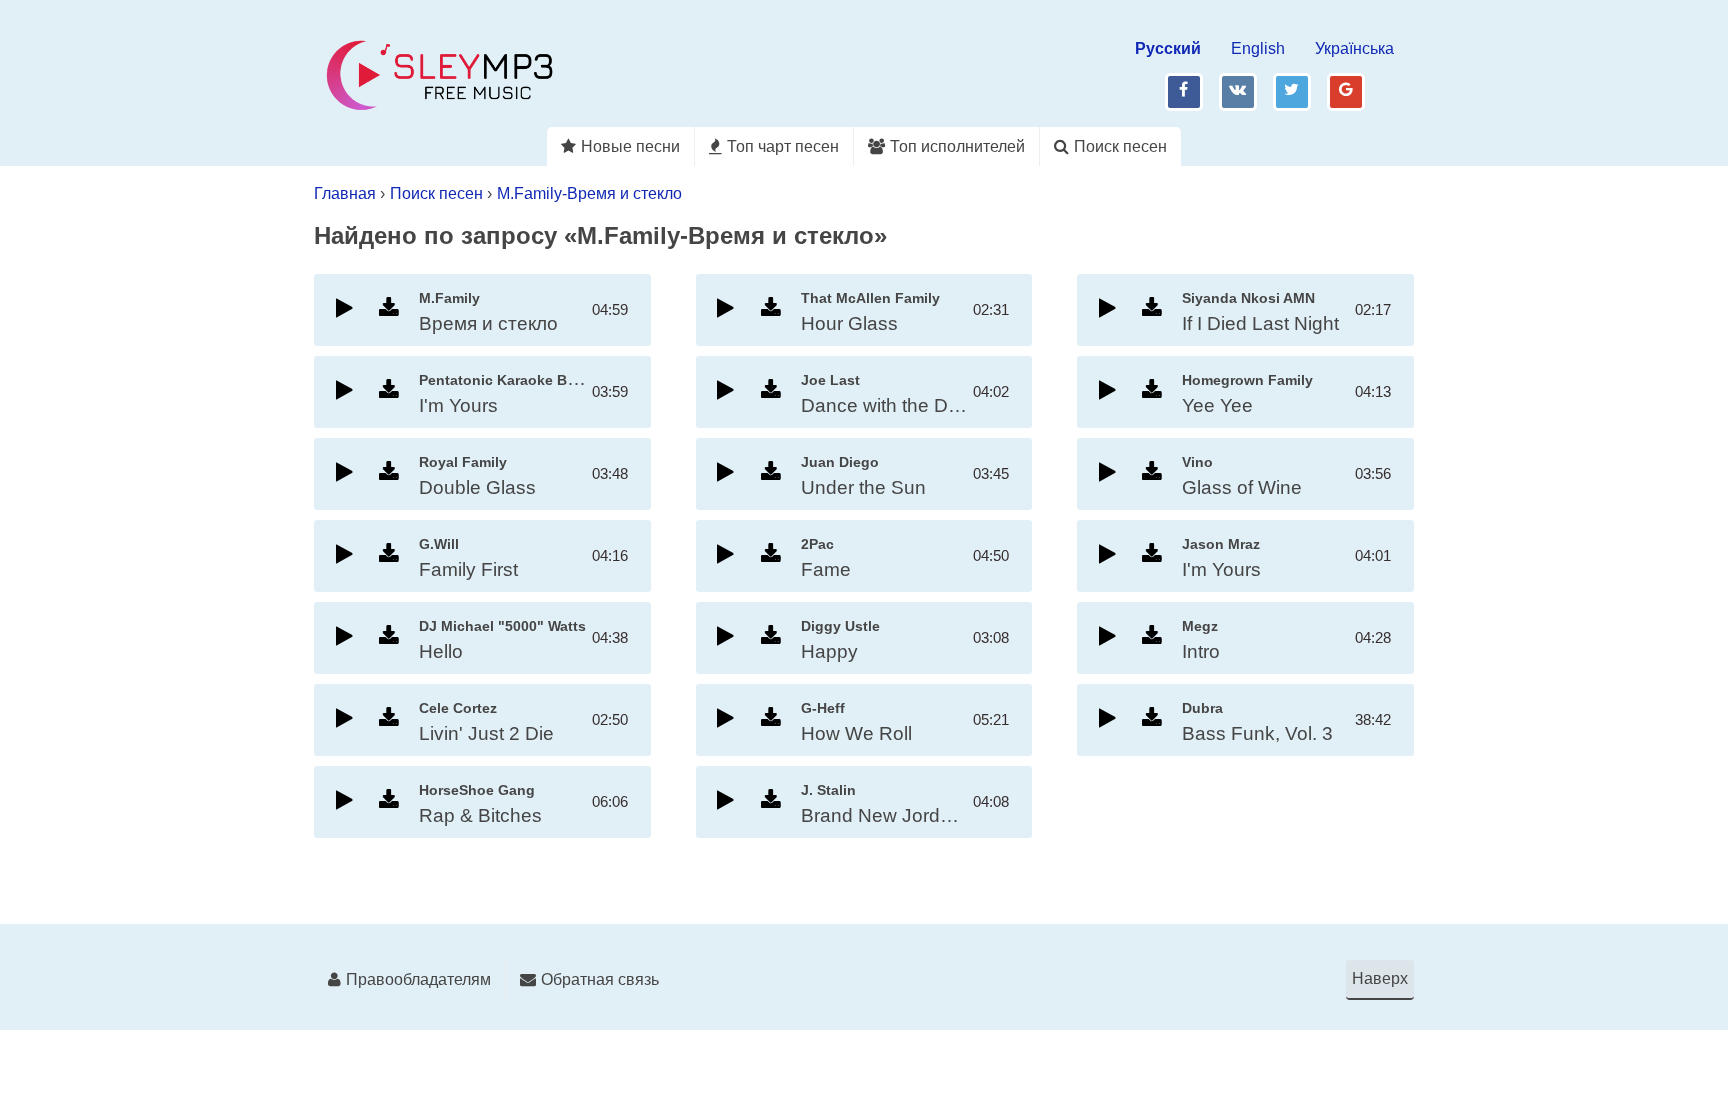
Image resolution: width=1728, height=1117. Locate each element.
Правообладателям (418, 979)
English (1258, 48)
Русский (1168, 48)
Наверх (1380, 978)
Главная (345, 193)
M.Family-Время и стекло (589, 193)
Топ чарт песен (783, 146)
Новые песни (630, 146)
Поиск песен (1120, 146)
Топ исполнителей (957, 146)
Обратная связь (600, 979)
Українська (1354, 48)
